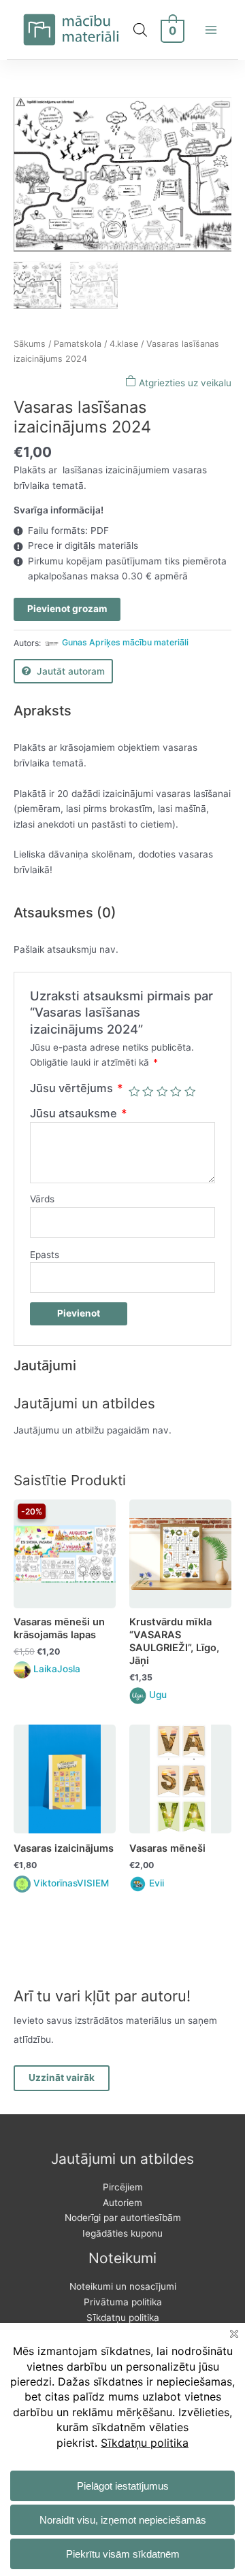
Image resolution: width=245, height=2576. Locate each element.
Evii (157, 1883)
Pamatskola (78, 344)
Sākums (30, 344)
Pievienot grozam (67, 609)
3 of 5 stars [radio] (162, 1091)
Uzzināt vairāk (62, 2078)
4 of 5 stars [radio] (176, 1091)
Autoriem (122, 2203)
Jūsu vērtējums (77, 1088)
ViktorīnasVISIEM (71, 1883)
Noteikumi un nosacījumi (123, 2286)
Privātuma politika (123, 2302)
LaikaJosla (57, 1669)
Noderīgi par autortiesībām (123, 2218)
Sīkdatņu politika (123, 2318)
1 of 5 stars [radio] (134, 1091)
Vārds (42, 1199)
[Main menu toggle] (211, 30)
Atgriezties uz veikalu (184, 383)
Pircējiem (123, 2187)
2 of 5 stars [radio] (148, 1091)
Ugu (158, 1695)
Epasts (45, 1255)
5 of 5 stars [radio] (190, 1091)
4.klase (124, 344)
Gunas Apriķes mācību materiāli (125, 642)
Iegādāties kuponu (122, 2233)
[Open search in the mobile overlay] (140, 30)
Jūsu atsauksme (79, 1113)
